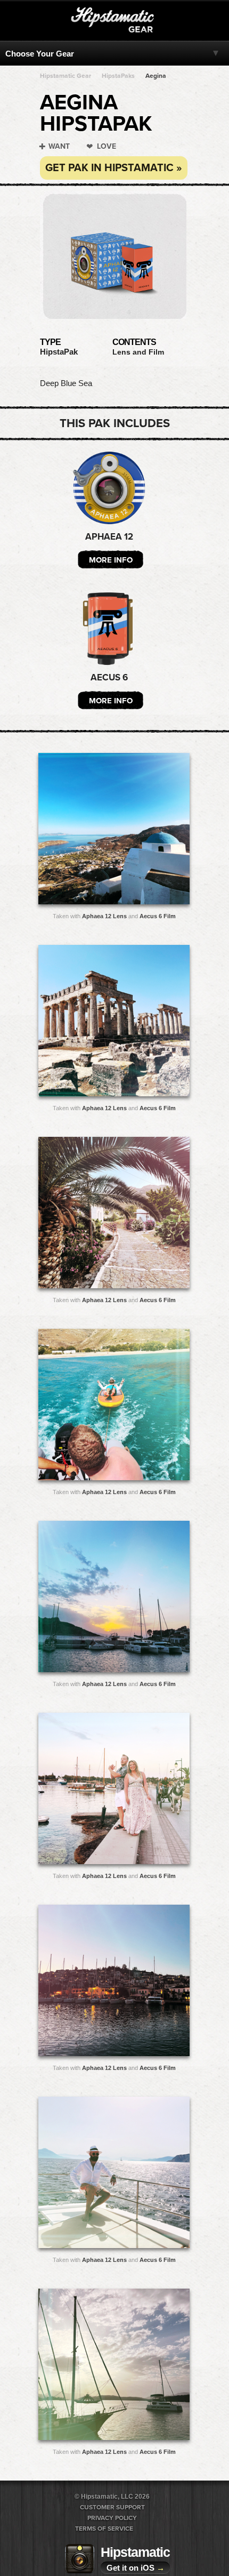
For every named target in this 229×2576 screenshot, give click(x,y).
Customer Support (112, 2507)
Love (107, 146)
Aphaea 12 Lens (104, 916)
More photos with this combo (93, 831)
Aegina (156, 76)
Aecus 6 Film (158, 916)
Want (59, 146)
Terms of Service (104, 2529)
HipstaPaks (118, 76)
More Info (111, 560)
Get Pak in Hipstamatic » (114, 168)
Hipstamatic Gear (66, 76)
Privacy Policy (112, 2518)
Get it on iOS (136, 2568)
